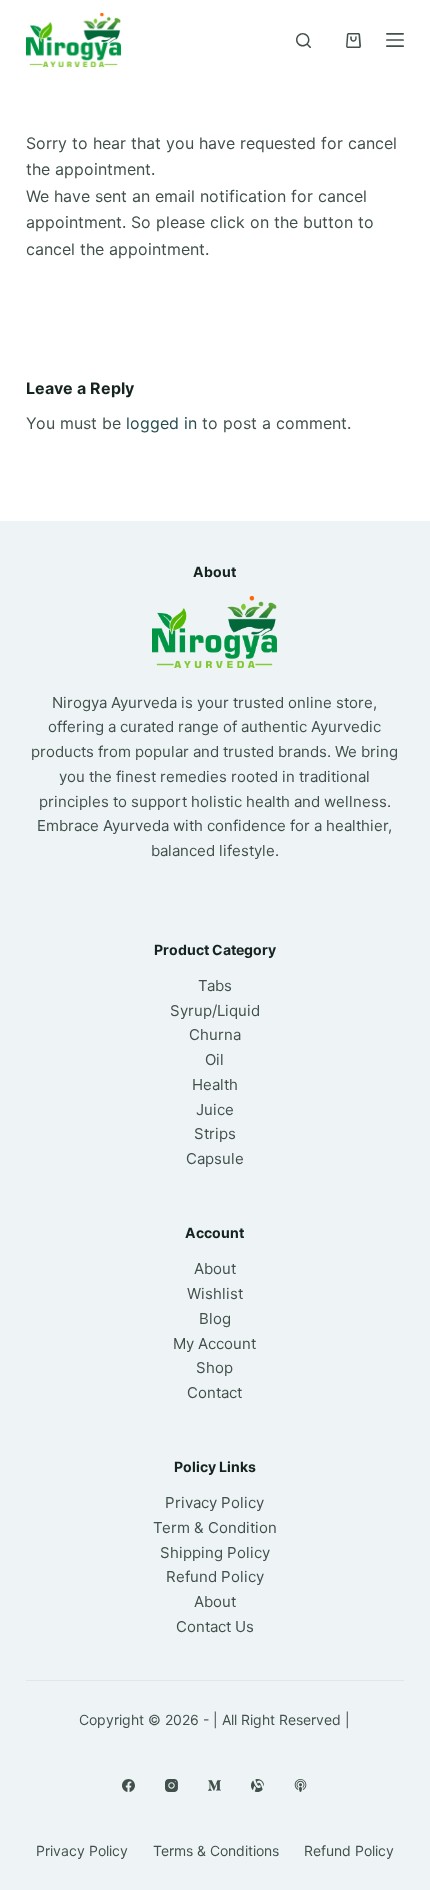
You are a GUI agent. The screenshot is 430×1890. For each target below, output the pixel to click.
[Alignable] (257, 1785)
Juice (215, 1109)
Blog (215, 1318)
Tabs (215, 985)
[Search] (303, 40)
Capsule (215, 1158)
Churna (215, 1034)
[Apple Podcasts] (300, 1785)
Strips (215, 1133)
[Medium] (214, 1785)
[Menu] (395, 40)
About (215, 1268)
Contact (214, 1392)
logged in (161, 423)
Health (215, 1084)
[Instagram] (171, 1785)
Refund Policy (215, 1576)
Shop (214, 1367)
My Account (214, 1343)
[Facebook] (128, 1785)
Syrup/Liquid (215, 1010)
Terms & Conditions (216, 1850)
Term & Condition (215, 1527)
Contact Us (215, 1626)
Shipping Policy (215, 1552)
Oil (214, 1059)
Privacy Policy (214, 1502)
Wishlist (215, 1293)
